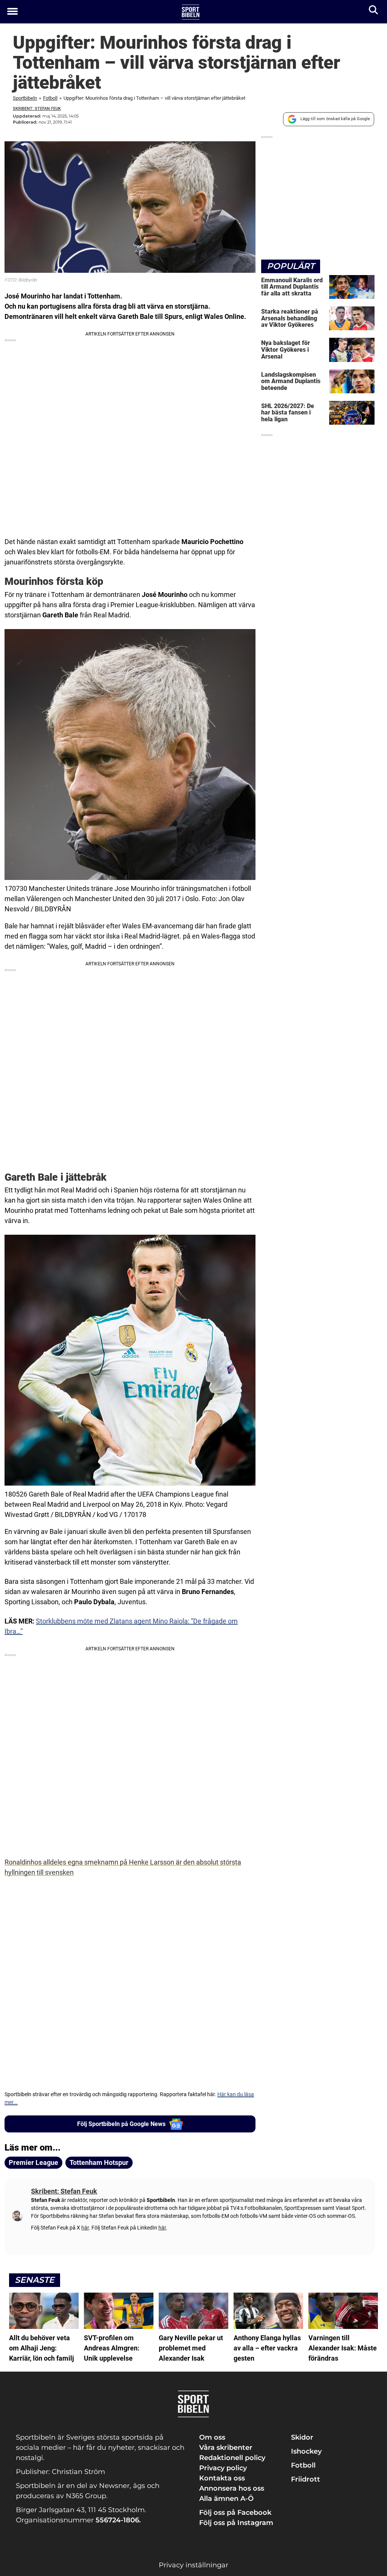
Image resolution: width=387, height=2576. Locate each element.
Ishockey (306, 2451)
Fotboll (50, 98)
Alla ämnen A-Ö (226, 2499)
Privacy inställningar (193, 2565)
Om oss (212, 2437)
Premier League (33, 2162)
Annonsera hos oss (232, 2488)
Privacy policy (223, 2468)
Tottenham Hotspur (99, 2162)
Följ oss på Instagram (236, 2523)
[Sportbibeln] (191, 12)
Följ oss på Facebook (235, 2513)
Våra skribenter (226, 2448)
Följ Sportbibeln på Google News (121, 2124)
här (85, 2228)
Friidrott (306, 2479)
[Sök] (374, 12)
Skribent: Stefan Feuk (37, 109)
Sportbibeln (25, 98)
